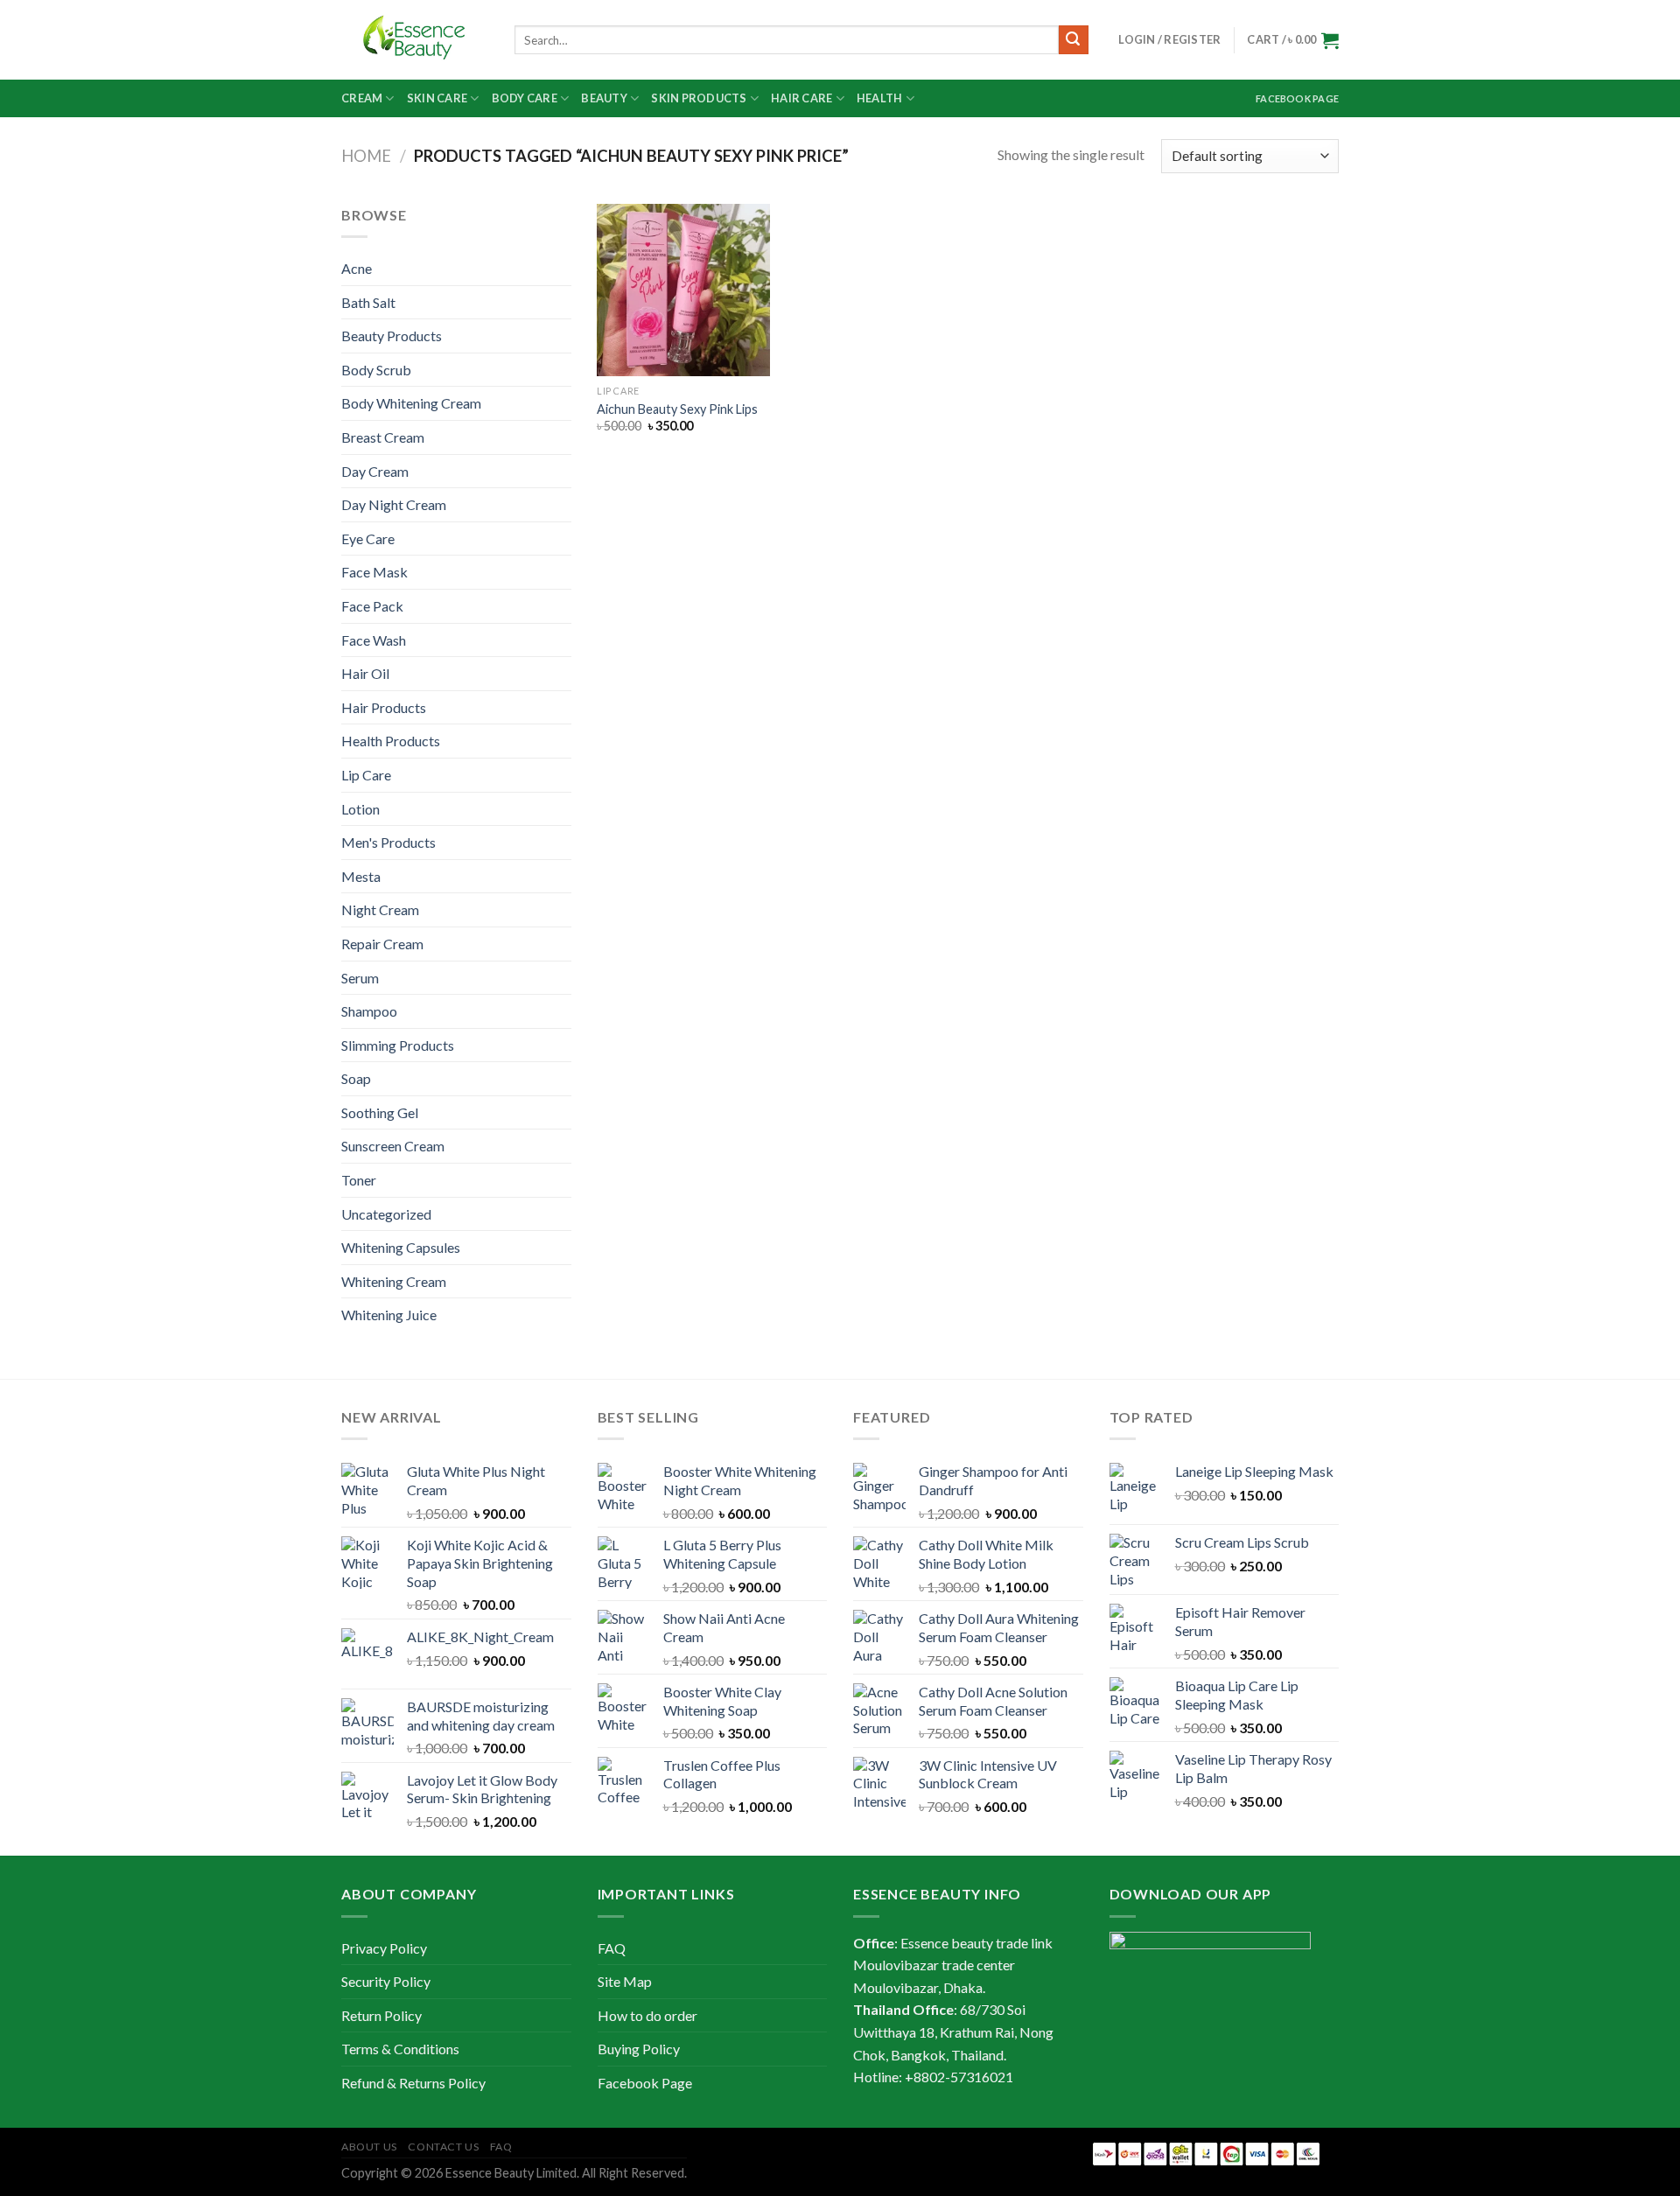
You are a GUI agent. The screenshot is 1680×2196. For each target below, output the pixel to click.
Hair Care (801, 98)
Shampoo (369, 1011)
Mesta (361, 876)
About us (369, 2147)
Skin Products (699, 98)
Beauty (604, 98)
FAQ (612, 1948)
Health (880, 98)
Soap (356, 1078)
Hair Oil (365, 673)
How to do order (647, 2015)
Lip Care (366, 775)
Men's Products (388, 842)
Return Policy (381, 2015)
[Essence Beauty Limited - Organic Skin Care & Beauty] (415, 40)
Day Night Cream (394, 504)
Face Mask (374, 572)
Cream (362, 98)
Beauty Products (392, 336)
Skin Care (437, 98)
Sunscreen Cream (393, 1146)
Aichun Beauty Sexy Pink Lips (677, 409)
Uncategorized (386, 1214)
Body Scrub (376, 370)
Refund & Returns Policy (413, 2083)
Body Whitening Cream (411, 403)
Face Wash (374, 640)
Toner (359, 1180)
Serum (360, 978)
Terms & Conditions (400, 2049)
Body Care (525, 98)
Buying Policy (639, 2049)
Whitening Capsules (401, 1247)
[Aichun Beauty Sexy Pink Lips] (683, 290)
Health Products (391, 741)
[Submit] (1074, 40)
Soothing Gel (380, 1112)
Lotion (360, 809)
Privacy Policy (384, 1948)
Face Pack (372, 606)
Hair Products (384, 707)
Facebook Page (1297, 98)
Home (366, 156)
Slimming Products (398, 1045)
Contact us (443, 2147)
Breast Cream (383, 437)
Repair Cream (382, 944)
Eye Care (368, 539)
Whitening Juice (389, 1315)
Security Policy (386, 1981)
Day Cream (375, 471)
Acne (357, 268)
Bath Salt (368, 302)
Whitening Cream (394, 1281)
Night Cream (380, 909)
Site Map (625, 1981)
